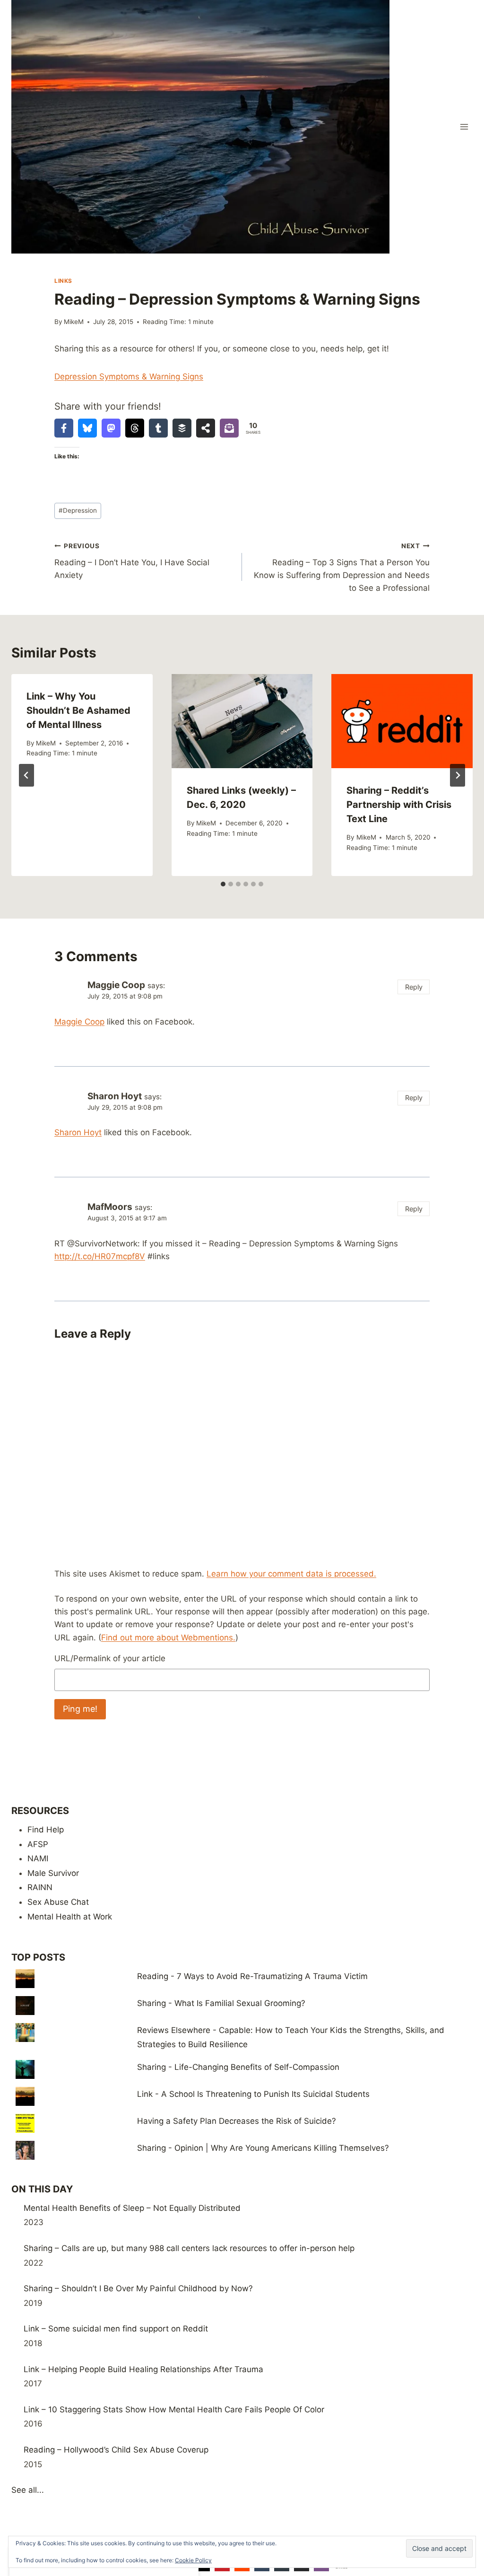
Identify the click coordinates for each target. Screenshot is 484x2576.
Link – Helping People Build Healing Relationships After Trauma (143, 2369)
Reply (414, 987)
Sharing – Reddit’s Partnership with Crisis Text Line (399, 805)
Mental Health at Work (70, 1917)
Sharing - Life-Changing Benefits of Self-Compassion (238, 2067)
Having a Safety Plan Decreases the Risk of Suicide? (237, 2121)
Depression (78, 510)
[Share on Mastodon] (111, 428)
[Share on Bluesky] (87, 428)
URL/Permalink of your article (110, 1658)
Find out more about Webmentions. (168, 1638)
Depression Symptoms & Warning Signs (129, 377)
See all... (28, 2490)
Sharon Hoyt (115, 1096)
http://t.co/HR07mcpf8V (100, 1256)
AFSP (38, 1844)
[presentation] (242, 721)
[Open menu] (464, 127)
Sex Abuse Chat (58, 1902)
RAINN (40, 1887)
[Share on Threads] (135, 428)
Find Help (46, 1830)
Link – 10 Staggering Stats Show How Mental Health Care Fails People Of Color (174, 2410)
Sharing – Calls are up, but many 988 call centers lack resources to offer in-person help (189, 2248)
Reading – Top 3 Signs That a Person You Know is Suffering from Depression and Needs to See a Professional (342, 567)
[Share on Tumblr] (158, 428)
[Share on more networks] (206, 428)
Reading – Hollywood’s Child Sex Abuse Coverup (116, 2450)
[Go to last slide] (26, 775)
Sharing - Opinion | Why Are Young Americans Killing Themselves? (263, 2148)
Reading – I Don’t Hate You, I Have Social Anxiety (132, 561)
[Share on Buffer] (182, 428)
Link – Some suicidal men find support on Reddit (116, 2329)
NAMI (38, 1858)
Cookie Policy (193, 2560)
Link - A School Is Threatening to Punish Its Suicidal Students (253, 2094)
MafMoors (110, 1207)
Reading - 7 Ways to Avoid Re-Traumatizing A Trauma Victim (252, 1976)
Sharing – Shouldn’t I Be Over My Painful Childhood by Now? (138, 2288)
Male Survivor (53, 1873)
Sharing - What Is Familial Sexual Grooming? (221, 2003)
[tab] (223, 884)
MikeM (74, 322)
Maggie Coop (116, 985)
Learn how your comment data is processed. (291, 1574)
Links (63, 281)
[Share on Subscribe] (229, 428)
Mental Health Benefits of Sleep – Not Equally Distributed (132, 2208)
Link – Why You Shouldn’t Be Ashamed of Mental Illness (78, 710)
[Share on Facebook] (64, 428)
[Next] (458, 775)
